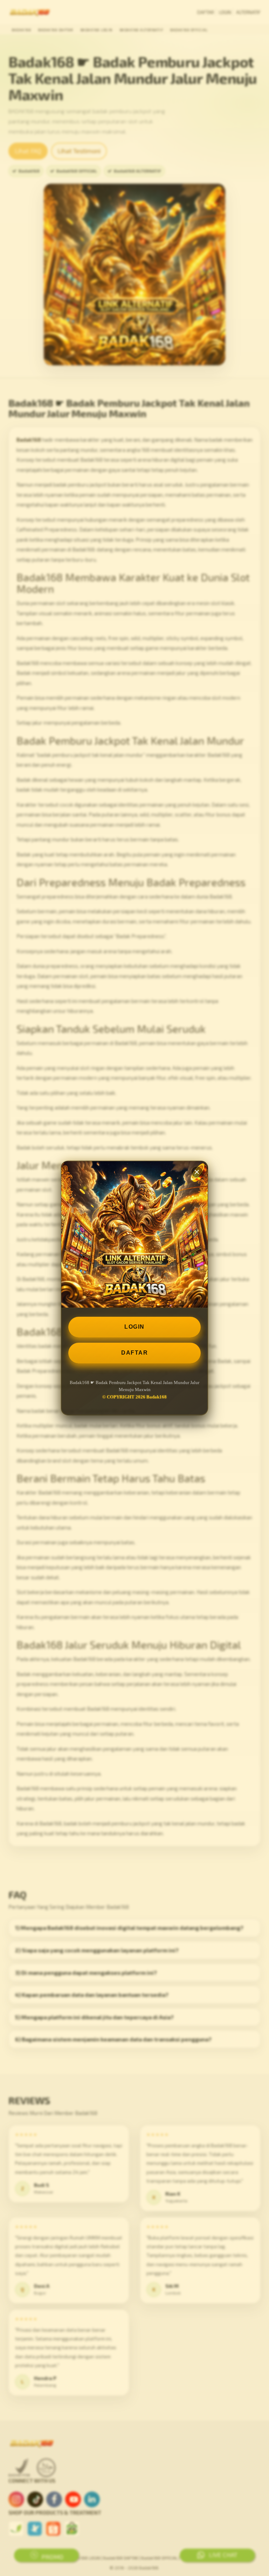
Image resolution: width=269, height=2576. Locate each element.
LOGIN (134, 1327)
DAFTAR (134, 1353)
